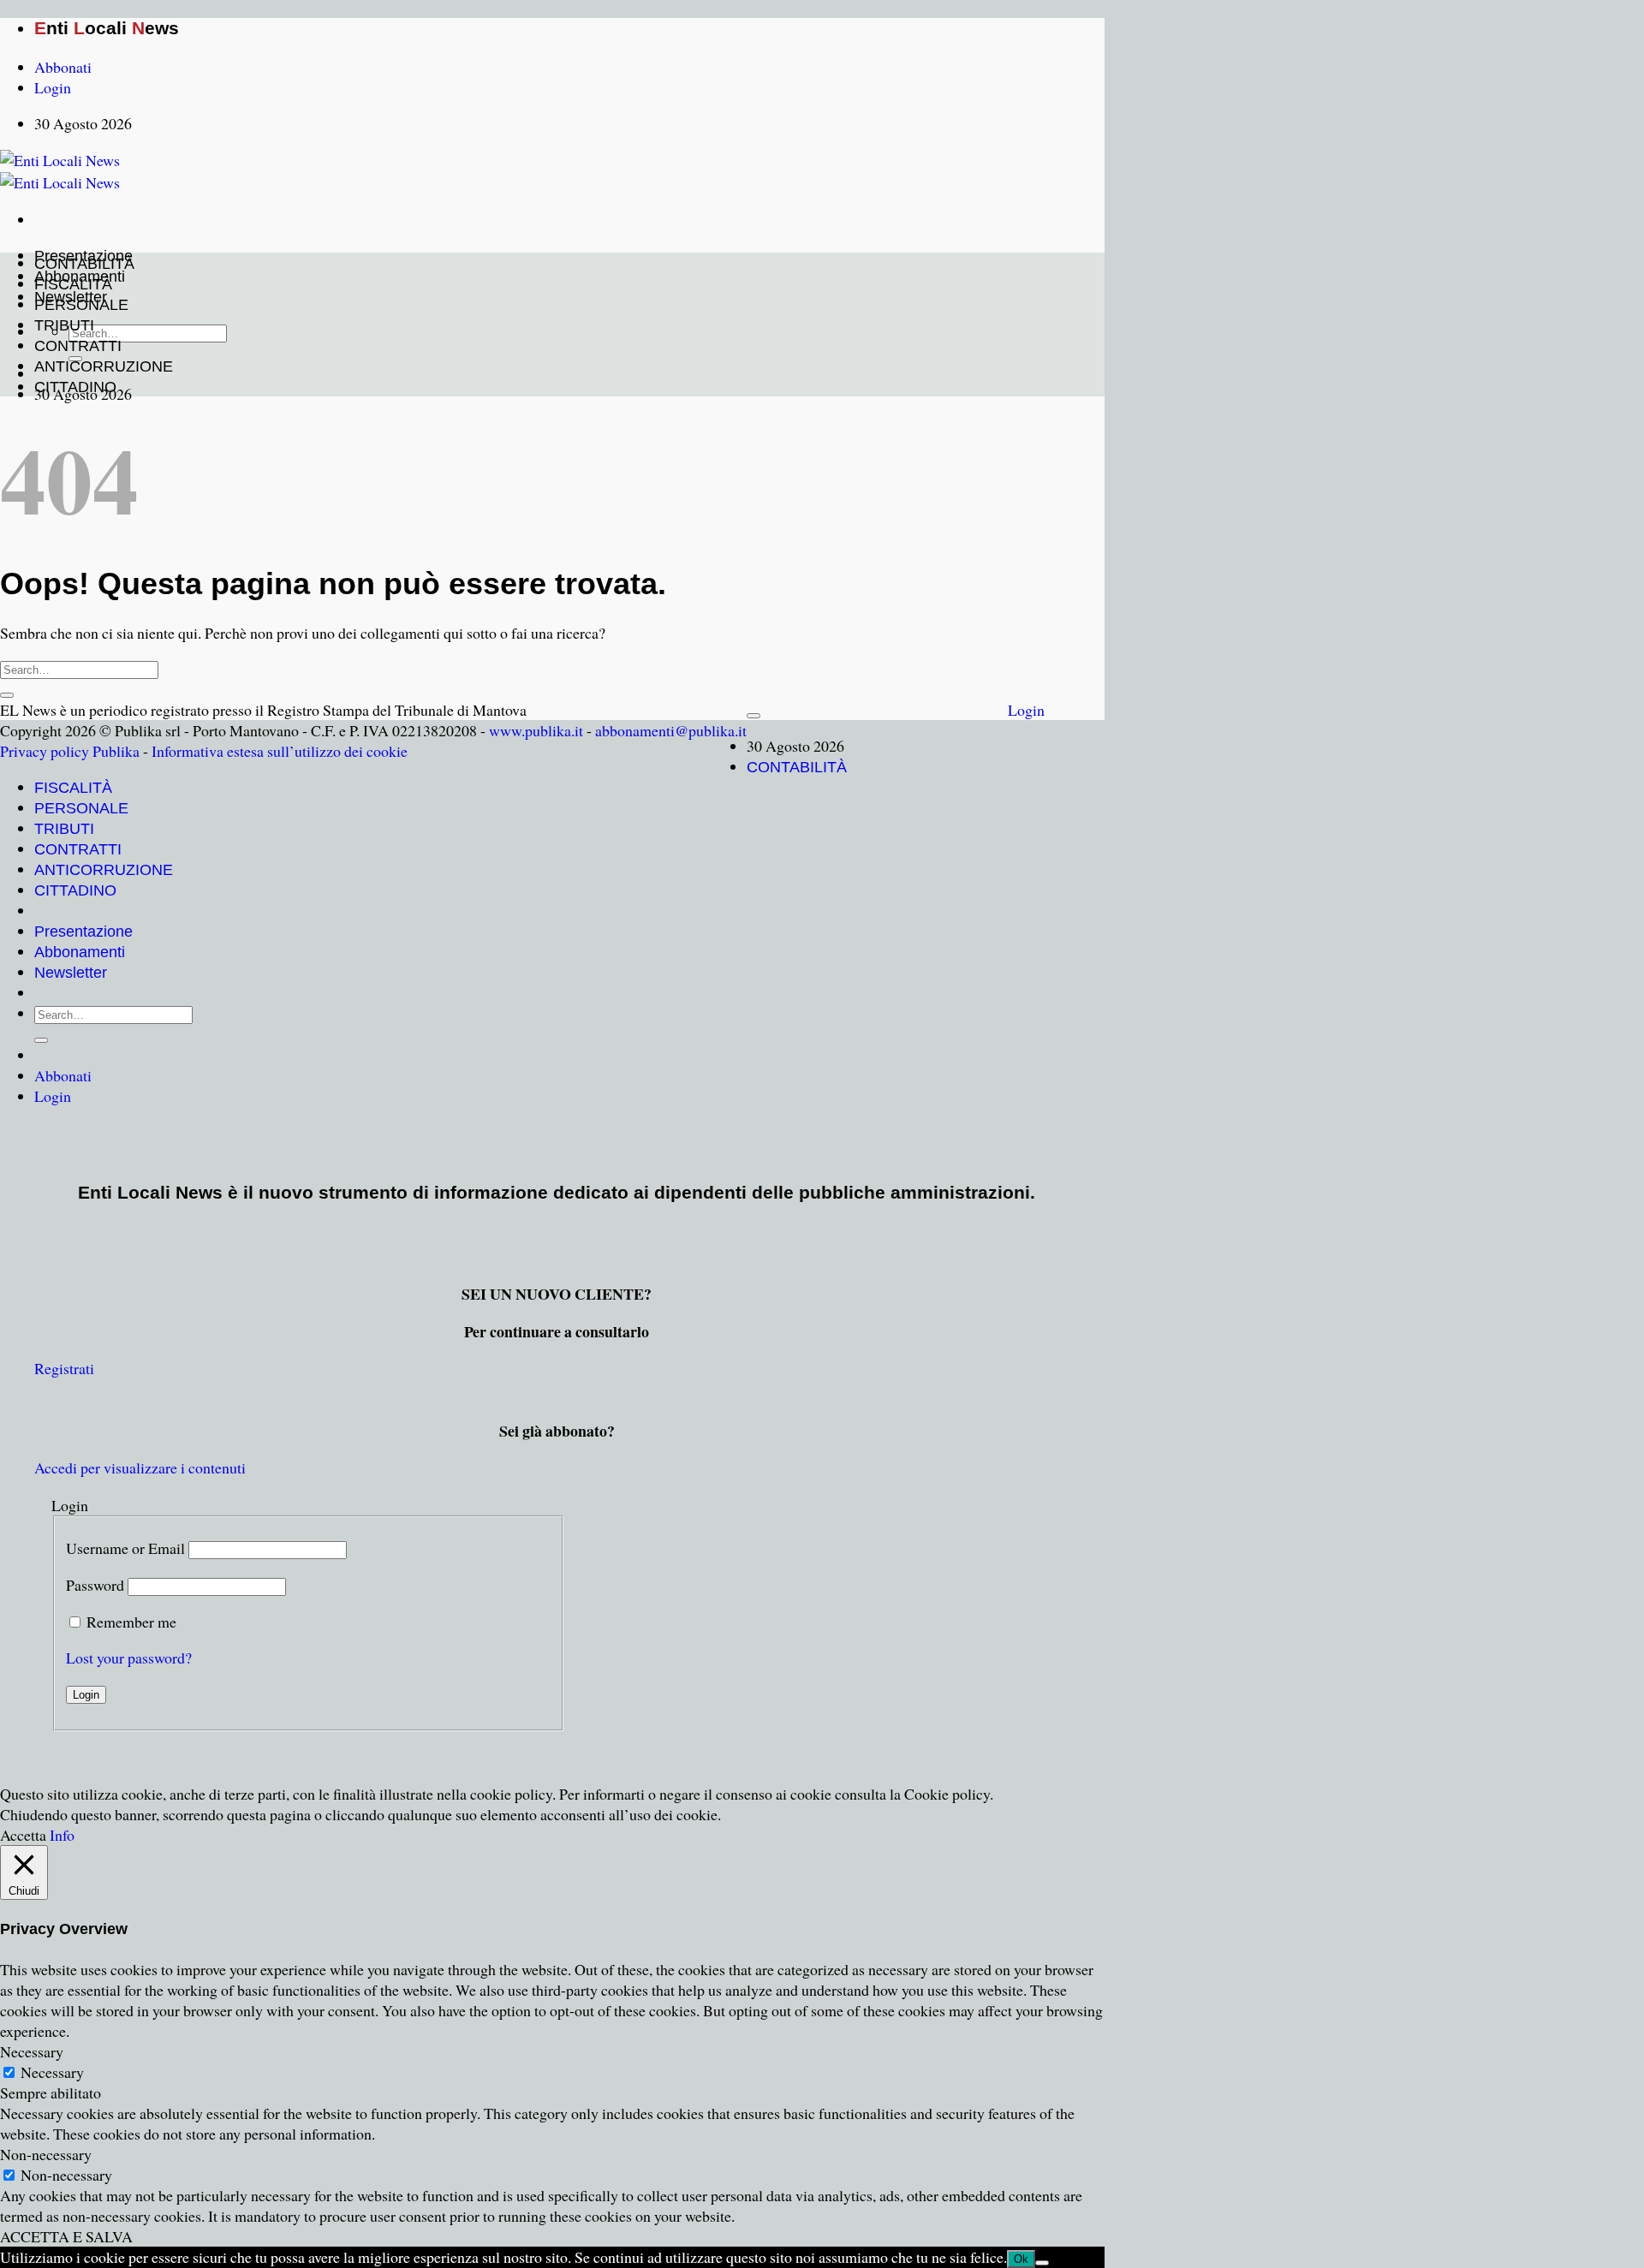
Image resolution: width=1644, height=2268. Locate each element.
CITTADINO (75, 387)
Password (95, 1585)
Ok (1021, 2259)
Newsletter (71, 973)
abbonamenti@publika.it (671, 730)
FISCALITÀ (73, 284)
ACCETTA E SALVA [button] (66, 2236)
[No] (1042, 2263)
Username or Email (125, 1548)
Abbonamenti (80, 952)
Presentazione (83, 932)
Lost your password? (129, 1658)
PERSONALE (81, 305)
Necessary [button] (32, 2051)
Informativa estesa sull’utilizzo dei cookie (280, 751)
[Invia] (7, 695)
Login (1026, 710)
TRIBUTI (64, 325)
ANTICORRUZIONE (104, 366)
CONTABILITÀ (84, 264)
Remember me (131, 1622)
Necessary (52, 2072)
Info (62, 1835)
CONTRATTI (78, 346)
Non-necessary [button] (46, 2154)
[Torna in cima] (753, 716)
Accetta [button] (23, 1835)
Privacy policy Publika (70, 751)
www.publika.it (536, 730)
